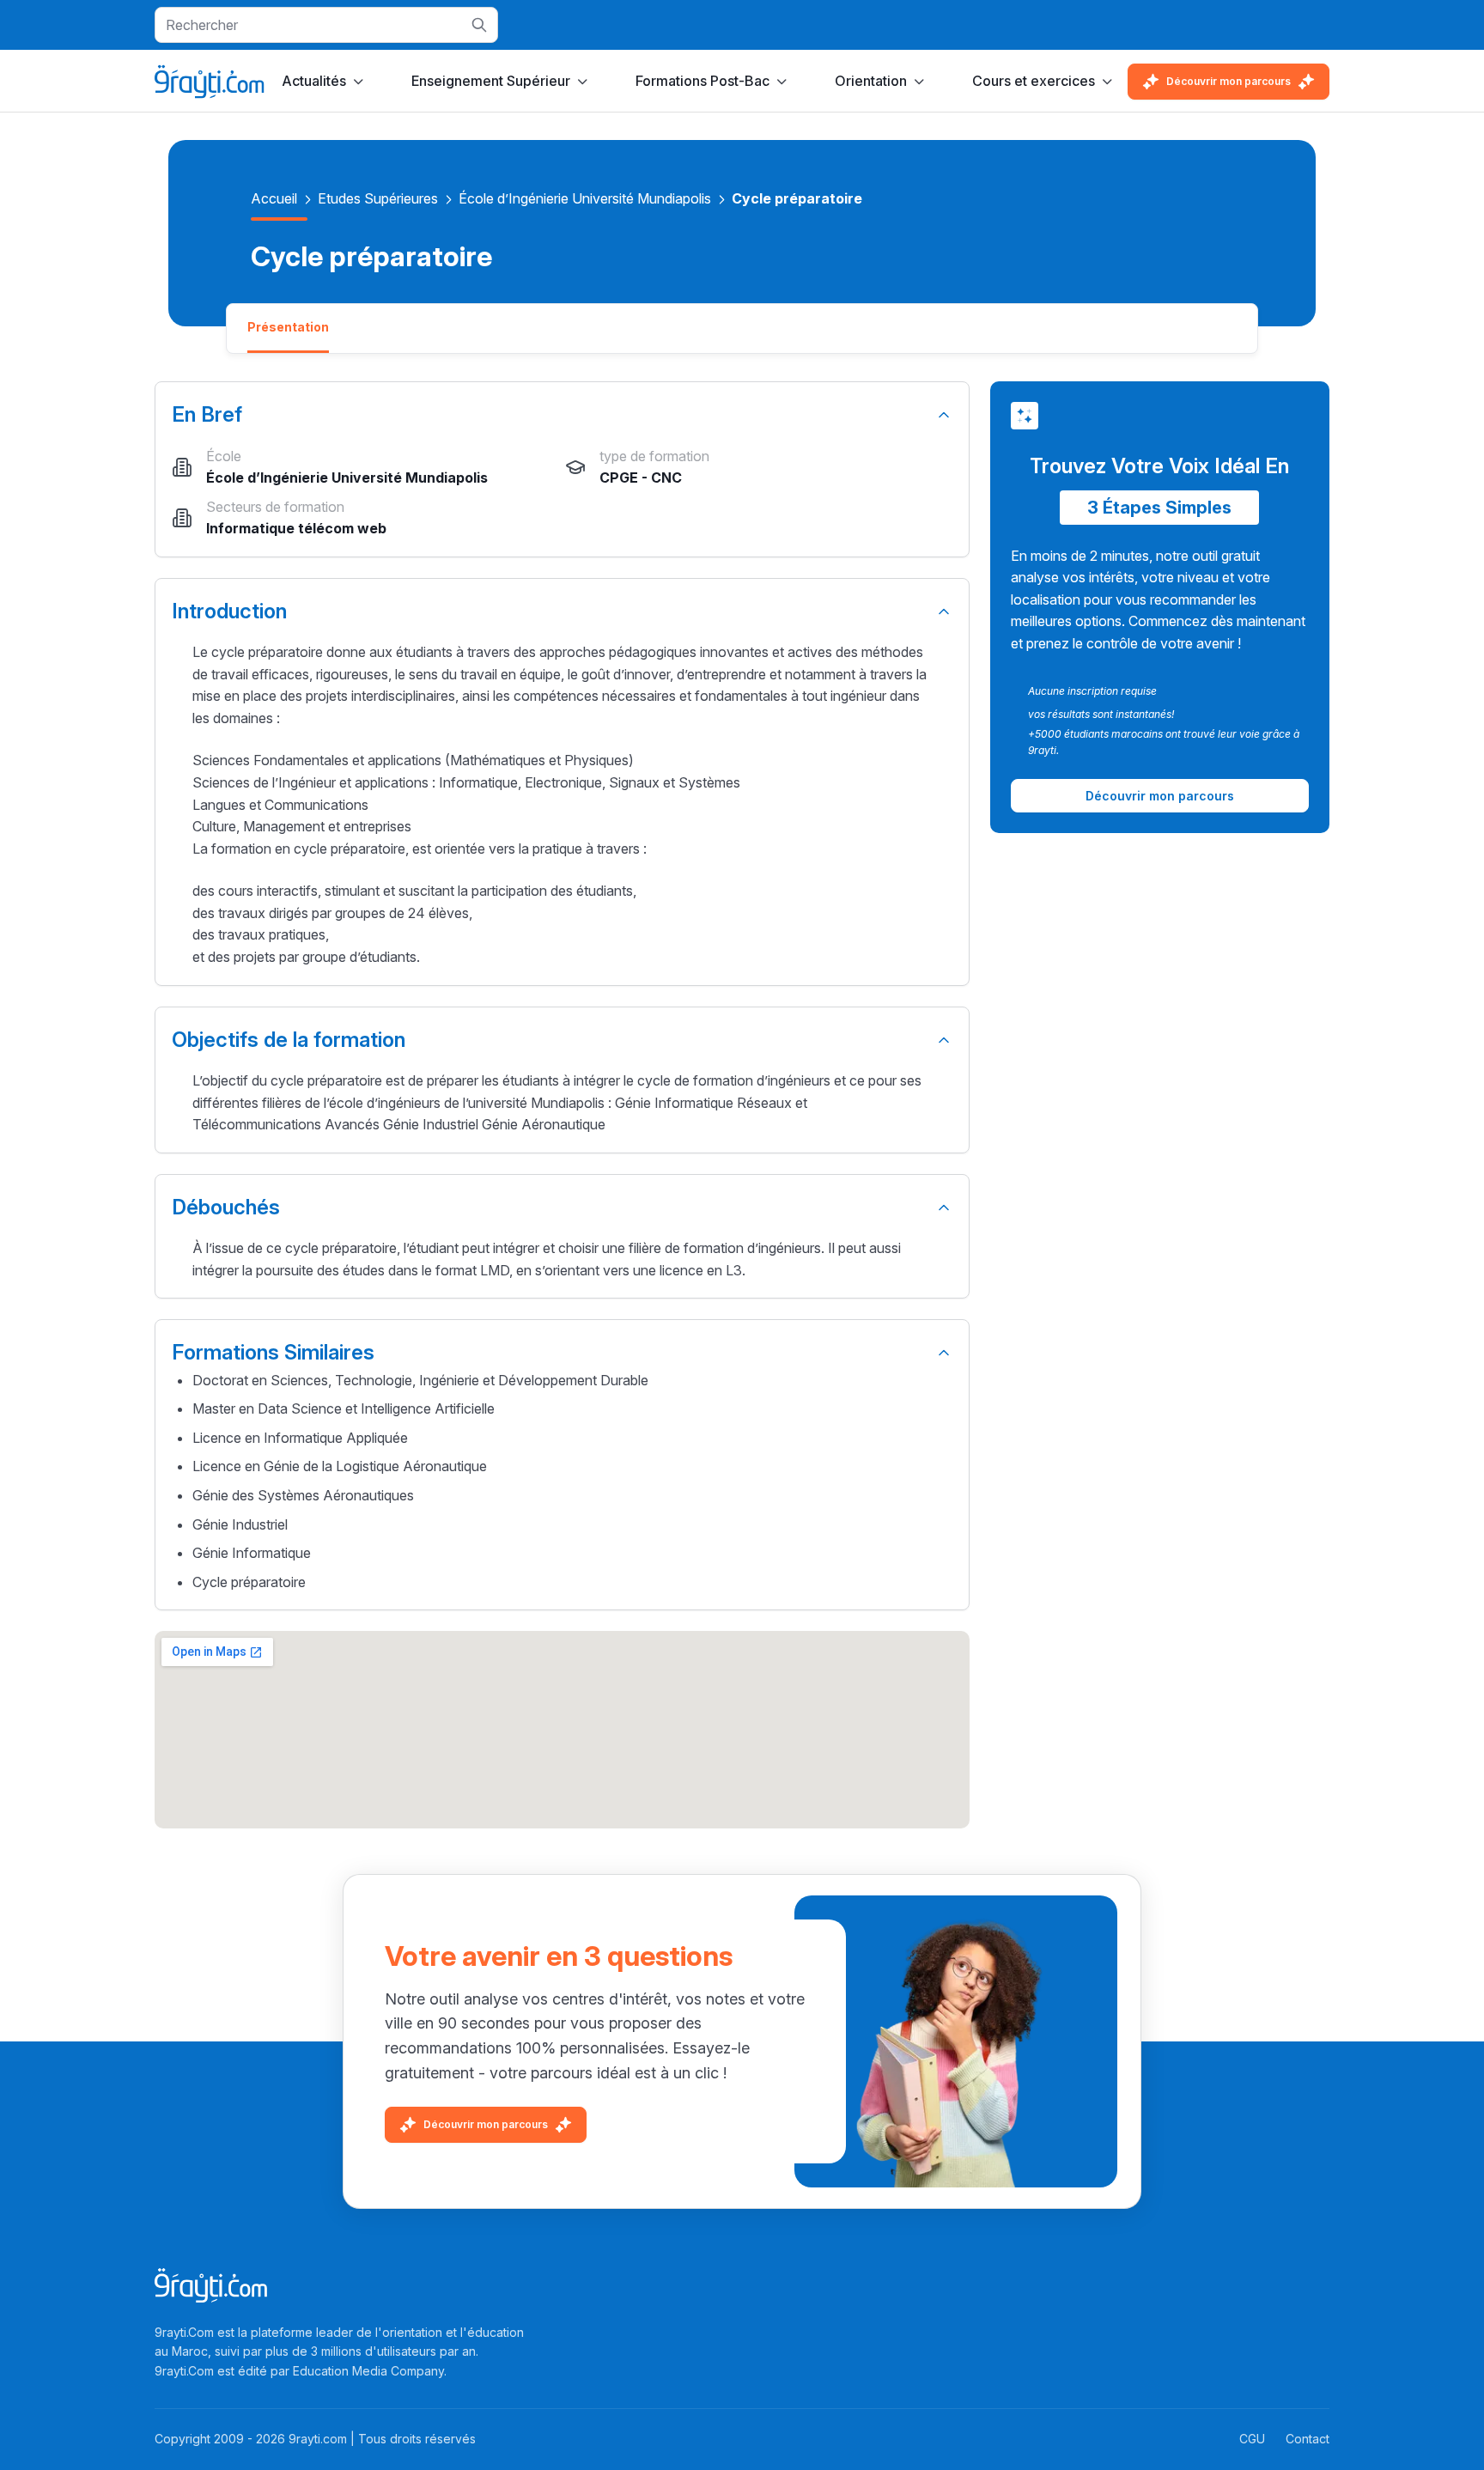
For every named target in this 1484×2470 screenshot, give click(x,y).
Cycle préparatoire (249, 1582)
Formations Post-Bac (702, 81)
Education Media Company (368, 2371)
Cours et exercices (1034, 81)
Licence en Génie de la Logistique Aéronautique (340, 1466)
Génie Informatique (252, 1553)
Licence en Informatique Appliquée (300, 1438)
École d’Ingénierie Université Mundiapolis (585, 198)
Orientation (871, 81)
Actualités (314, 81)
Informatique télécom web (296, 528)
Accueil (274, 198)
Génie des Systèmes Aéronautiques (303, 1495)
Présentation (288, 327)
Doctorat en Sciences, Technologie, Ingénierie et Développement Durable (420, 1380)
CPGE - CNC (641, 478)
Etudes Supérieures (378, 198)
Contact (1308, 2439)
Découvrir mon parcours (1229, 81)
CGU (1252, 2439)
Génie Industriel (240, 1524)
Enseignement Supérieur (491, 81)
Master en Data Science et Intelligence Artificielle (344, 1408)
